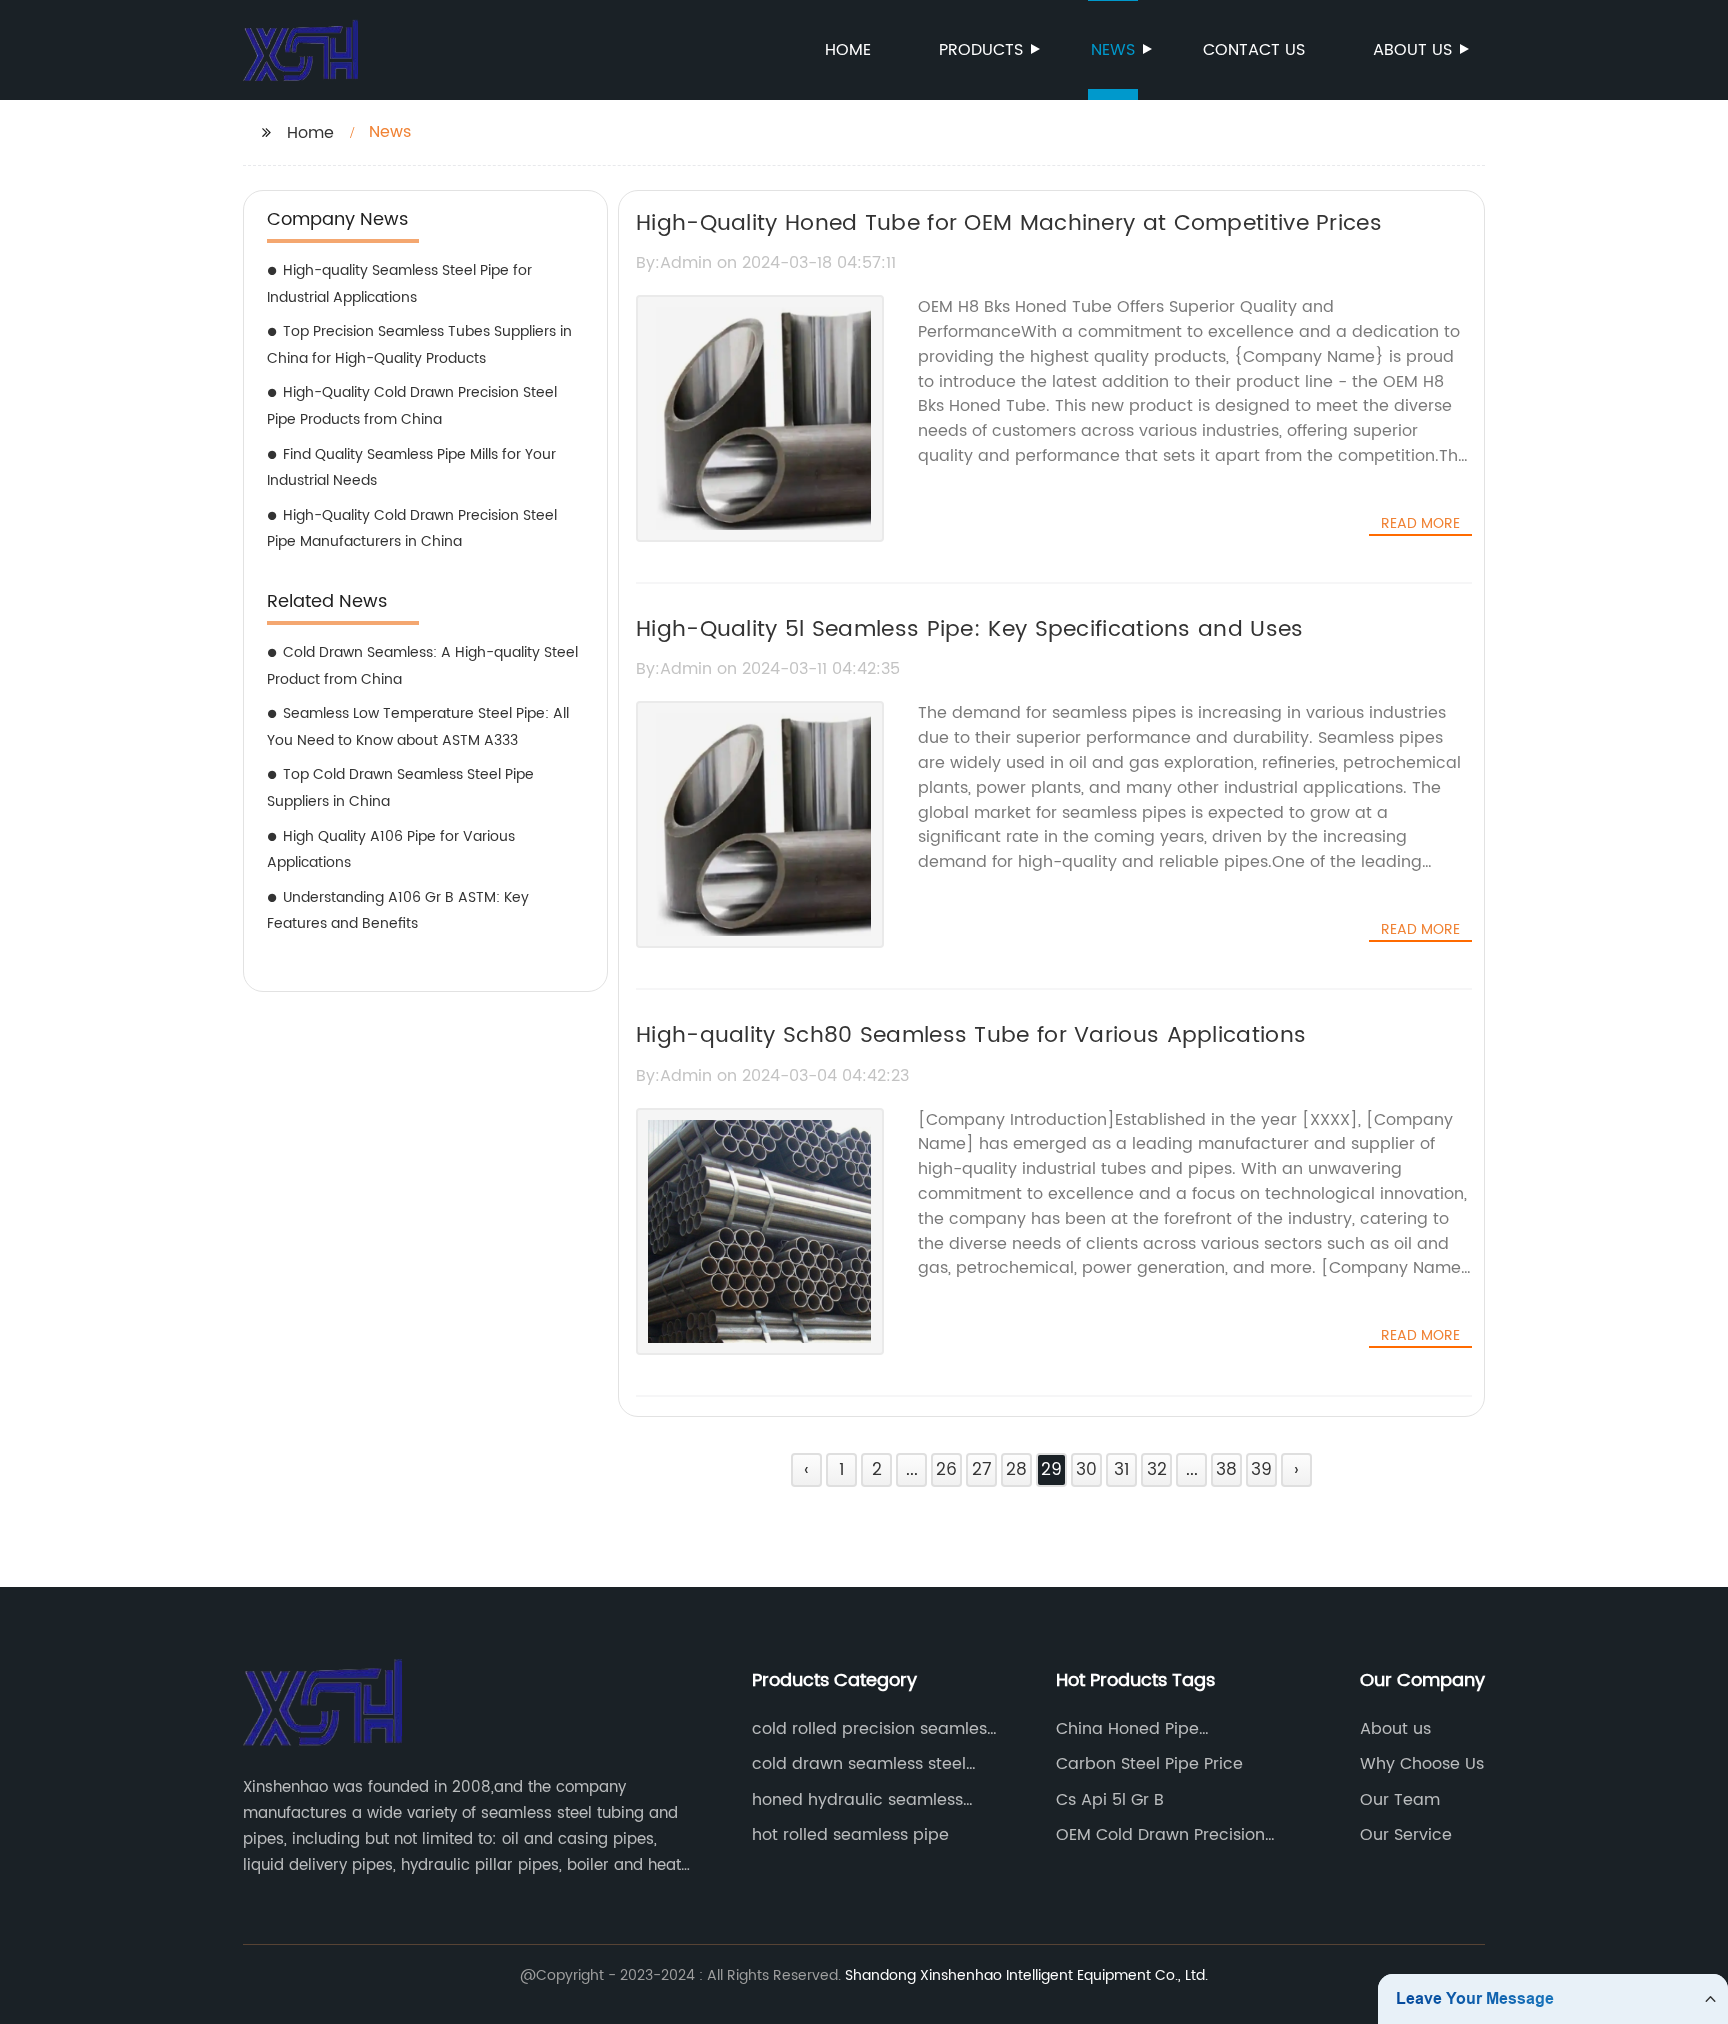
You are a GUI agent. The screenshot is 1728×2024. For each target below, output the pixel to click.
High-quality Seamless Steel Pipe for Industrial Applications (399, 284)
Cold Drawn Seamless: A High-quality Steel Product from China (422, 666)
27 (982, 1470)
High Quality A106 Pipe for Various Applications (391, 850)
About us (1412, 50)
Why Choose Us (1422, 1764)
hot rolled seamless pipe (850, 1835)
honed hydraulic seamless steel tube (857, 1800)
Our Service (1406, 1835)
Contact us (1254, 50)
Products (981, 50)
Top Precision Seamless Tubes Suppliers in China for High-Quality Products (419, 345)
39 (1261, 1470)
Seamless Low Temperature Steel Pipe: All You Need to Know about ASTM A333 (418, 727)
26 (946, 1470)
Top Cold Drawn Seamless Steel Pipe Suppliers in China (400, 788)
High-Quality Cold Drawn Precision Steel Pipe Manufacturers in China (412, 529)
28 (1016, 1470)
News (1113, 50)
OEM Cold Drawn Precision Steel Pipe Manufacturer (1160, 1835)
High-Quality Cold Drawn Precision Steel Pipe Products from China (412, 406)
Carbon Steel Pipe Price (1149, 1764)
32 (1157, 1470)
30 (1086, 1470)
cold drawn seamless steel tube (859, 1764)
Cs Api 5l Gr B (1110, 1800)
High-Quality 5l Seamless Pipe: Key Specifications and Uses (969, 629)
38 (1226, 1470)
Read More (1420, 524)
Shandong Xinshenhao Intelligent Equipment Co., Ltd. (1026, 1975)
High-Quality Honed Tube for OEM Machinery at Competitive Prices (1009, 223)
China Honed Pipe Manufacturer (1127, 1729)
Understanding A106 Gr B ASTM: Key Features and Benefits (398, 911)
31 (1121, 1470)
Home (848, 50)
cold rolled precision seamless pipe (873, 1729)
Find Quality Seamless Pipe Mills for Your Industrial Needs (411, 468)
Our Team (1400, 1800)
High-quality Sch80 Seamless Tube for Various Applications (971, 1035)
